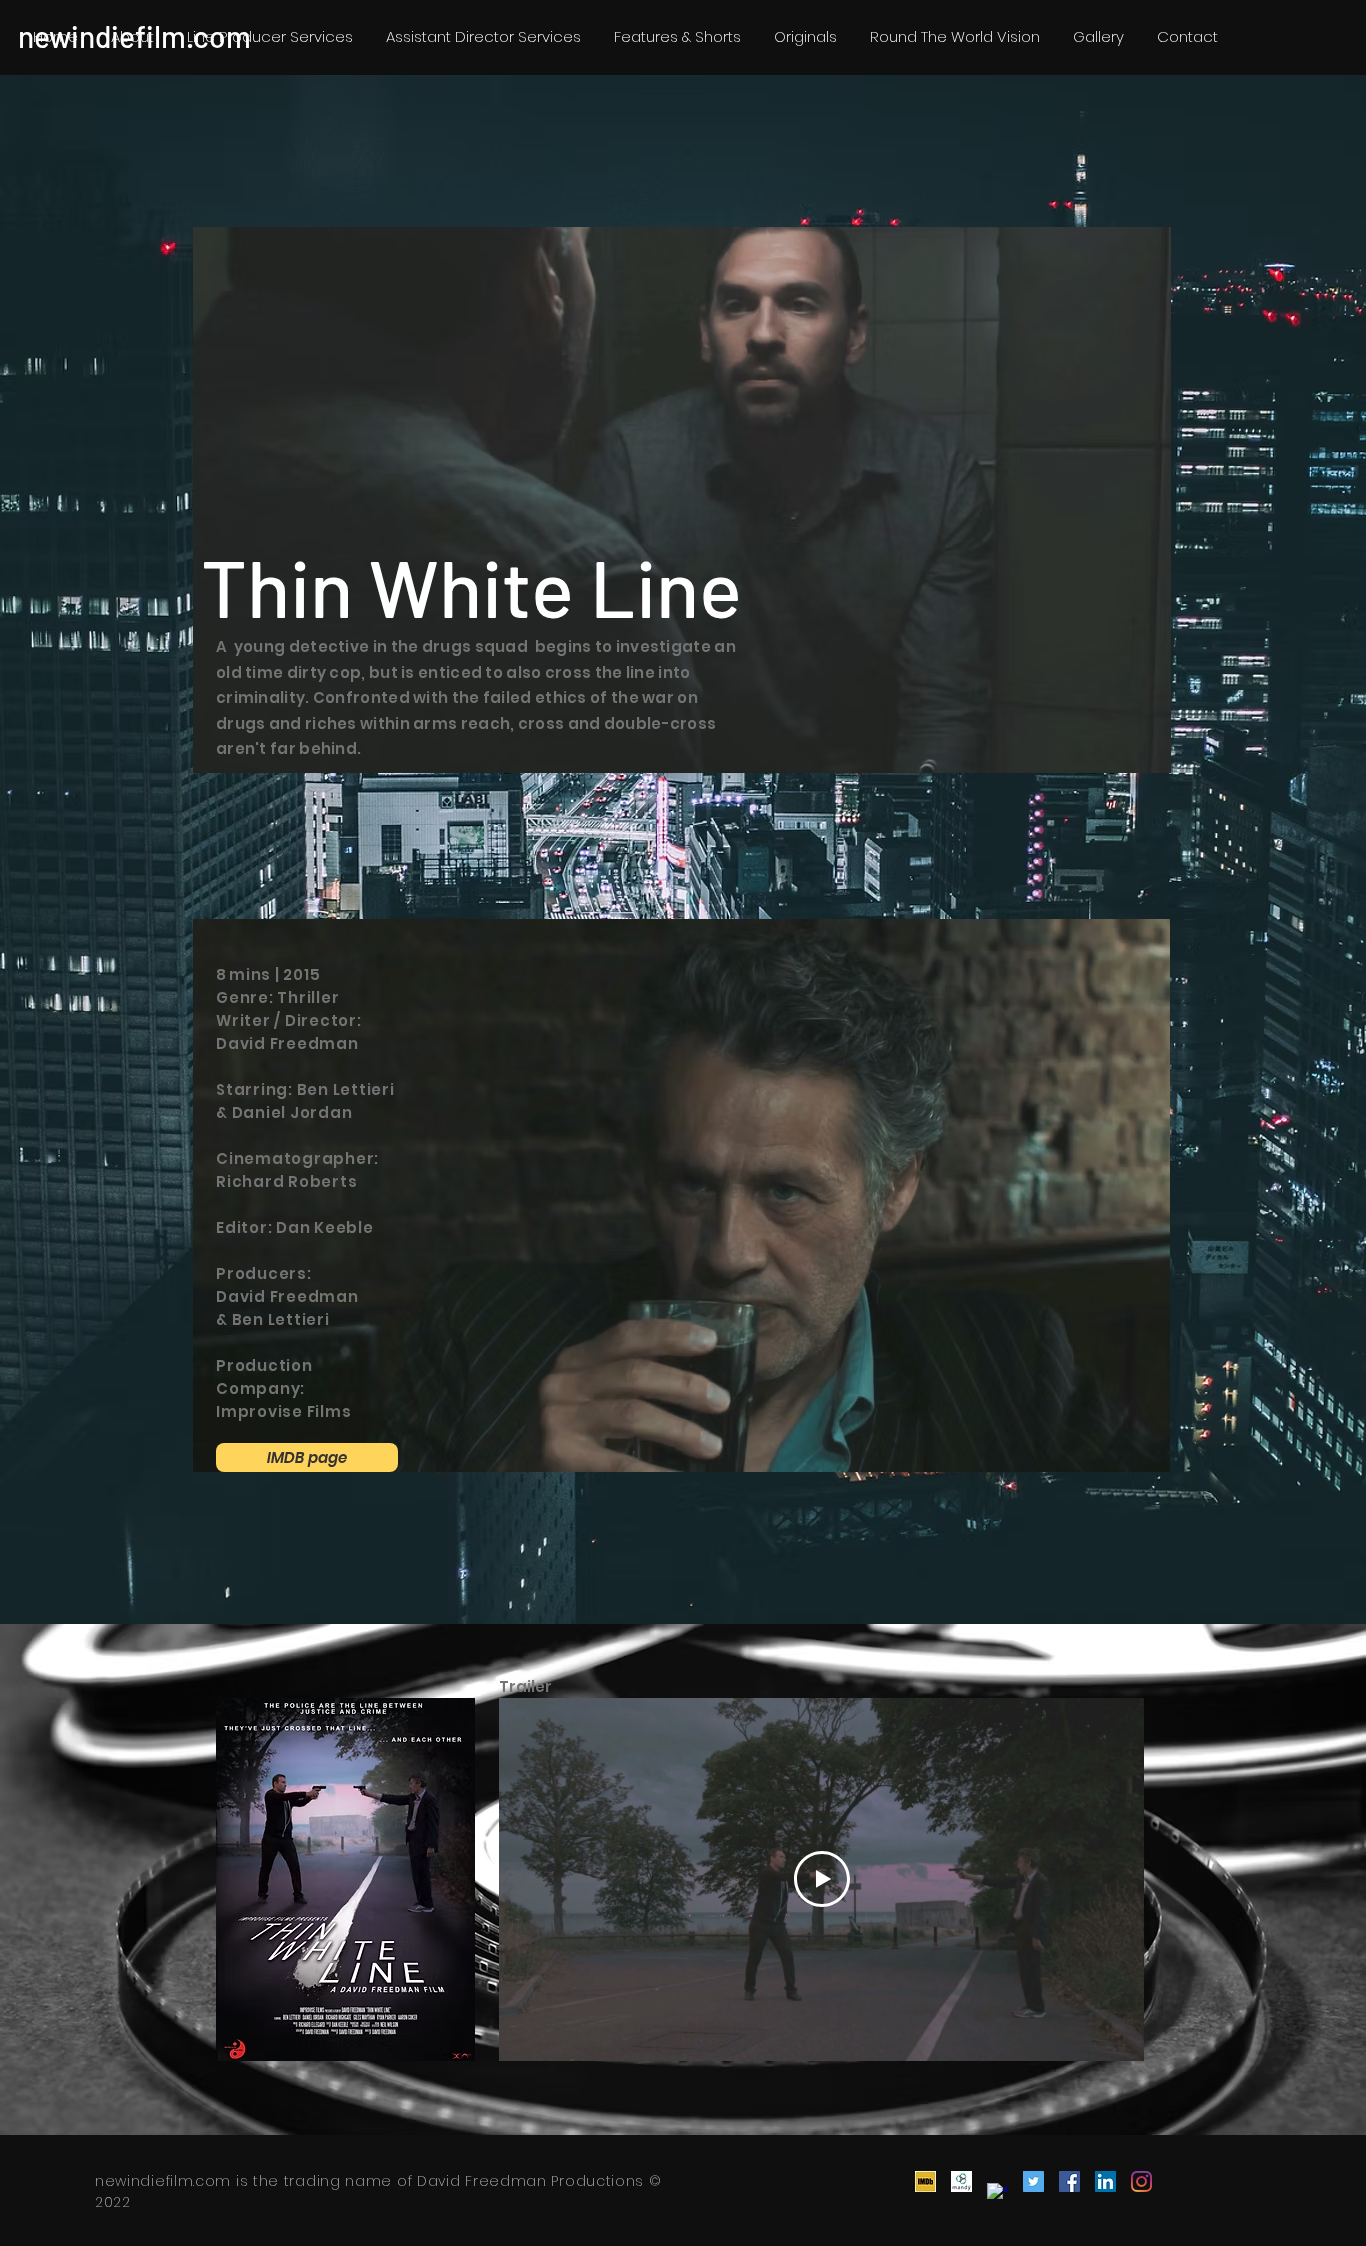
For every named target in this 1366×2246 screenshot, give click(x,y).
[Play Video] (822, 1879)
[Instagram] (1141, 2181)
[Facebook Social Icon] (1069, 2181)
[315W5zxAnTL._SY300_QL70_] (925, 2181)
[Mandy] (961, 2181)
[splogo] (997, 2193)
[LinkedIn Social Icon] (1105, 2181)
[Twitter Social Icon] (1033, 2181)
